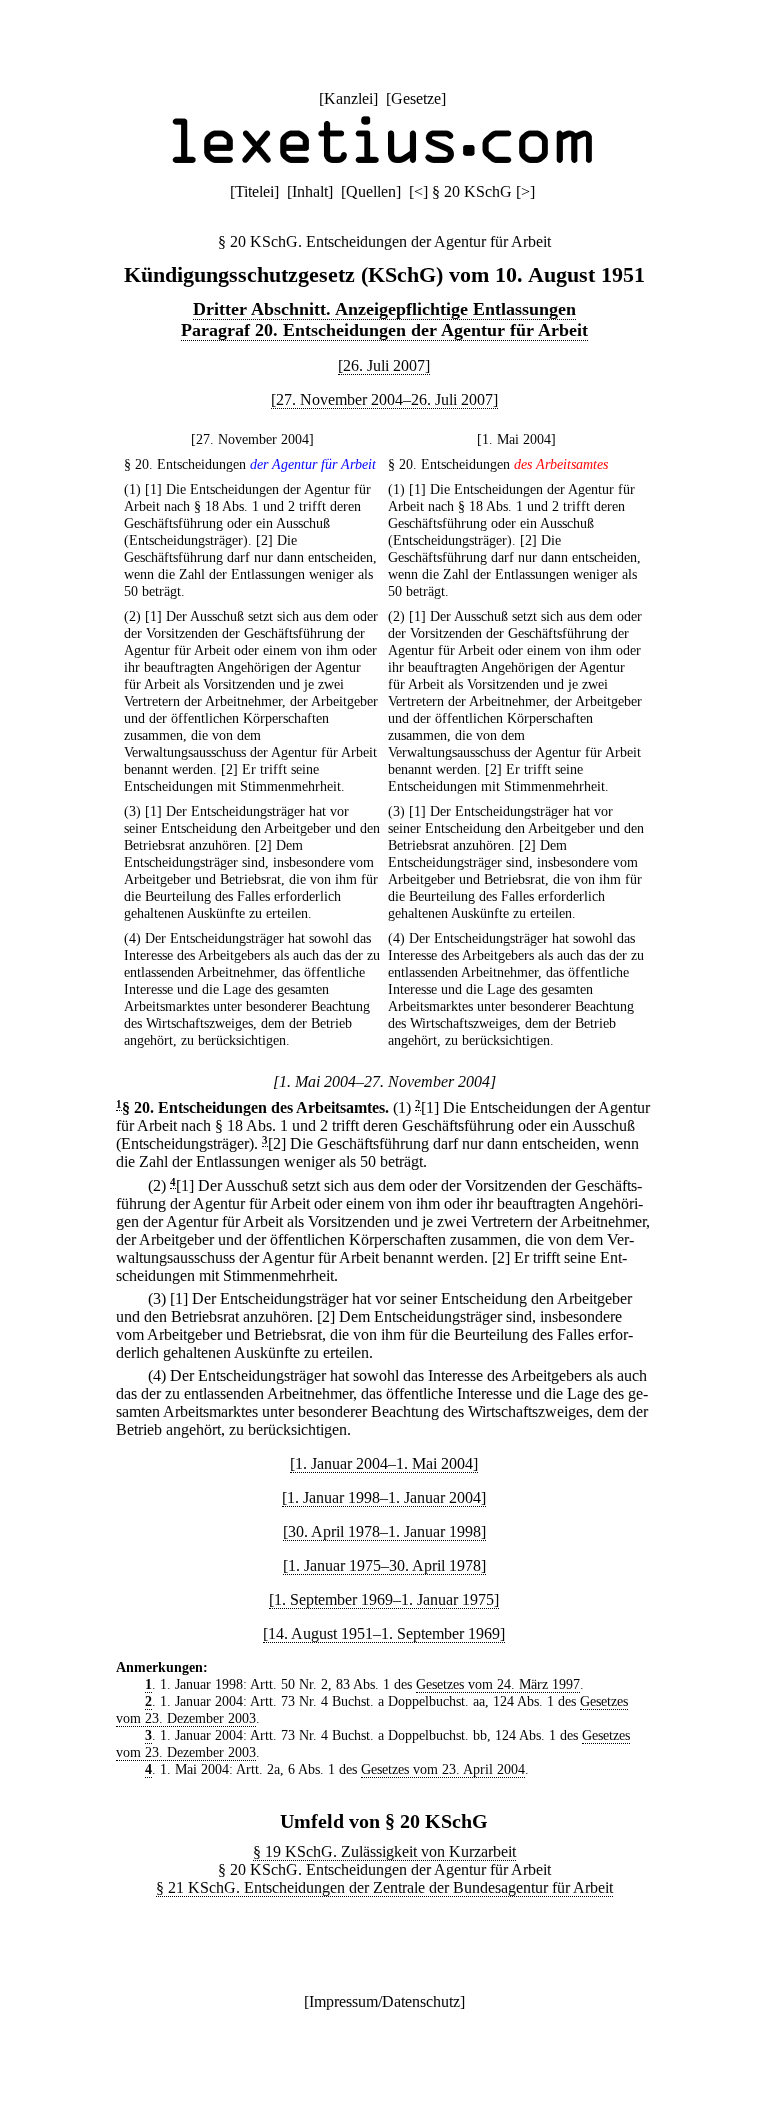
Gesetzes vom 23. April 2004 (443, 1769)
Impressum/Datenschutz (384, 2001)
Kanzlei (348, 98)
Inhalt (310, 191)
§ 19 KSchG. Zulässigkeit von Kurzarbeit (384, 1851)
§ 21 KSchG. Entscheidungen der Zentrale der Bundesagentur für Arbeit (384, 1887)
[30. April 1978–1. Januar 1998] (384, 1531)
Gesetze (416, 98)
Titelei (254, 191)
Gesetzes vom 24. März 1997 (498, 1684)
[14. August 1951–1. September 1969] (384, 1633)
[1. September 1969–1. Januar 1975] (384, 1599)
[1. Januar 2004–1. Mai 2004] (384, 1463)
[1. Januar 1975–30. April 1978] (384, 1565)
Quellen (371, 191)
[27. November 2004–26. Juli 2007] (384, 399)
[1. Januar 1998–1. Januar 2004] (384, 1497)
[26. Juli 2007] (384, 365)
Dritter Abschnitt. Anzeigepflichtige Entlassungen (384, 309)
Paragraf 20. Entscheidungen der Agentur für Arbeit (384, 330)
